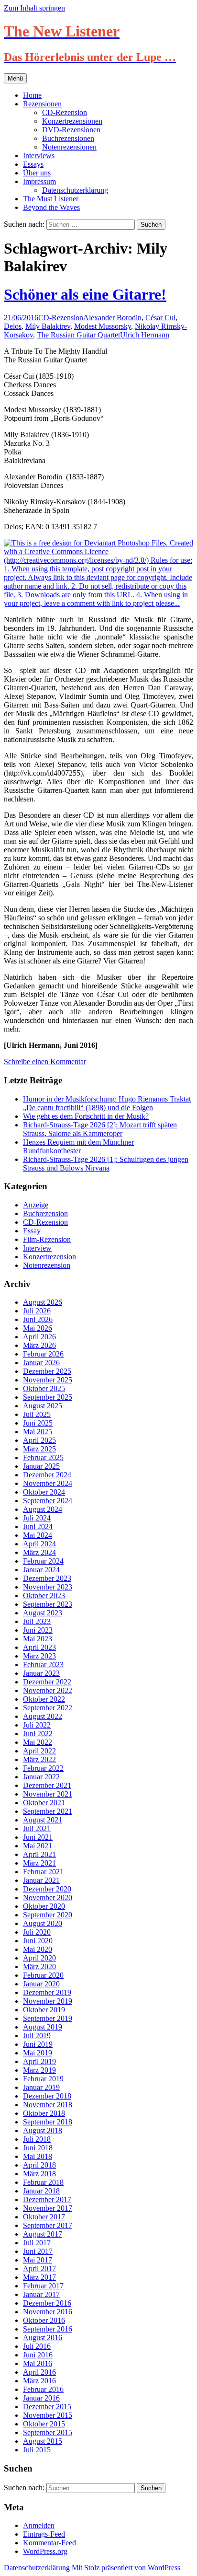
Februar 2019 (43, 2079)
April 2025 (39, 1440)
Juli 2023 (37, 1621)
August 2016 (43, 2338)
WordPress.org (45, 2551)
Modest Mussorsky (103, 326)
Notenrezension (47, 1265)
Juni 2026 (38, 1319)
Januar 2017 (41, 2294)
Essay (32, 1231)
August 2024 (43, 1509)
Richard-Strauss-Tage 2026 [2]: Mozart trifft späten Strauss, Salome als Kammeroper (100, 1129)
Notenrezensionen (69, 147)
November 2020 (48, 1897)
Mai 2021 (38, 1846)
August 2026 (43, 1302)
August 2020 (43, 1923)
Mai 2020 (38, 1949)
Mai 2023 (38, 1639)
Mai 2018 (38, 2156)
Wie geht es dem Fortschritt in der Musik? (86, 1116)
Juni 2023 (38, 1630)
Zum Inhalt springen (34, 8)
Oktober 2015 (44, 2424)
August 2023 (43, 1613)
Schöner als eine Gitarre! (85, 294)
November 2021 (48, 1794)
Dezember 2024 (47, 1475)
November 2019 (48, 2001)
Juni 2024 (38, 1526)
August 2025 (43, 1406)
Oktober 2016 (44, 2320)
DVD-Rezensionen (71, 130)
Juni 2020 (38, 1941)
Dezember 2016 (47, 2303)
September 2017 (48, 2225)
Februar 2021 (43, 1872)
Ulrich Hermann (145, 335)
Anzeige (36, 1205)
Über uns (37, 173)
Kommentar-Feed (49, 2543)
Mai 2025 (38, 1432)
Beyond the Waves (51, 207)
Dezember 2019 (47, 1992)
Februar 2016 (43, 2389)
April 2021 (39, 1854)
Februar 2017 (43, 2286)
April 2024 (39, 1544)
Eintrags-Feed (44, 2534)
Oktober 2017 (44, 2217)
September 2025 (48, 1397)
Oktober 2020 (44, 1906)
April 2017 (39, 2269)
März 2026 (39, 1345)
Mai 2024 (38, 1535)
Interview (37, 1248)
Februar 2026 (43, 1354)
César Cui (160, 318)
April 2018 (39, 2165)
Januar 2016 (41, 2398)
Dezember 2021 (47, 1785)
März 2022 (39, 1759)
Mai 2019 (38, 2053)
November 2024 (48, 1483)
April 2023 (39, 1647)
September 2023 (48, 1604)
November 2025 (48, 1380)
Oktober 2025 (44, 1388)
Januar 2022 (41, 1777)
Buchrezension (45, 1213)
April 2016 (39, 2372)
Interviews (39, 156)
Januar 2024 (41, 1570)
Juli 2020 (37, 1932)
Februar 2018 (43, 2182)
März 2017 (39, 2277)
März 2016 (39, 2381)
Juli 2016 (37, 2346)
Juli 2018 (37, 2139)
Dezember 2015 (47, 2407)
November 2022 (48, 1690)
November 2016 (48, 2312)
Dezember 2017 (47, 2199)
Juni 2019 (38, 2044)
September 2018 (48, 2122)
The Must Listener (51, 199)
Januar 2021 (41, 1880)
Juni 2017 (38, 2251)
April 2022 (39, 1751)
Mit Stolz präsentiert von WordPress (126, 2568)
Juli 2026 (37, 1311)
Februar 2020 (43, 1975)
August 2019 (43, 2027)
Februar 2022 (43, 1768)
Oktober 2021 (44, 1803)
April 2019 (39, 2061)
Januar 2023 (41, 1673)
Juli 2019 (37, 2036)
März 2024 (39, 1552)
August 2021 (43, 1820)
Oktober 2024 (44, 1492)
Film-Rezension (47, 1239)
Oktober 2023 (44, 1595)
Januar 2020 (41, 1984)
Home (32, 95)
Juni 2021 (38, 1837)
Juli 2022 (37, 1725)
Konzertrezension (49, 1257)
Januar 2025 (41, 1466)
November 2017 (48, 2208)
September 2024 (48, 1501)
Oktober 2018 (44, 2113)
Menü (15, 78)
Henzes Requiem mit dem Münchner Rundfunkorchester (78, 1146)
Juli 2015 (37, 2450)
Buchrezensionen (68, 138)
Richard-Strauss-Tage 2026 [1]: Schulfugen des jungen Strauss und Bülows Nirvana (106, 1164)
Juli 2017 (37, 2243)
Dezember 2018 (47, 2096)
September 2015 (48, 2432)
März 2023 (39, 1656)
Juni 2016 (38, 2355)
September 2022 (48, 1708)
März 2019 (39, 2070)
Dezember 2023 (47, 1578)
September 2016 (48, 2329)
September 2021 (48, 1811)
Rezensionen (42, 104)
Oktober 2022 (44, 1699)
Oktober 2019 (44, 2010)
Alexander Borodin (112, 318)
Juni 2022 (38, 1734)
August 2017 (43, 2234)
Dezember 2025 (47, 1371)
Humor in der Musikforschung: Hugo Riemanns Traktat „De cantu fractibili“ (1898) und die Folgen (107, 1103)
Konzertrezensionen (72, 121)
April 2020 (39, 1958)
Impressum (39, 181)
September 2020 (48, 1915)
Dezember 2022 (47, 1682)
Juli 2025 (37, 1414)
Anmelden (39, 2525)
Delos (13, 326)
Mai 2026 (38, 1328)
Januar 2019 (41, 2087)
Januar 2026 (41, 1363)
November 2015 (48, 2415)
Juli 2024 (37, 1518)
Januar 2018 (41, 2191)
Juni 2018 (38, 2148)
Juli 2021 (37, 1828)
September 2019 (48, 2018)
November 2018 (48, 2105)
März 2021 (39, 1863)
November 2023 (48, 1587)
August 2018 (43, 2130)
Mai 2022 (38, 1742)
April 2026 (39, 1337)
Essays (33, 164)
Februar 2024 (43, 1561)
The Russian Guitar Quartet (78, 335)
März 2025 (39, 1449)
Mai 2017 (38, 2260)
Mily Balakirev (48, 326)
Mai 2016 (38, 2363)
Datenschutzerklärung (75, 190)
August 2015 (43, 2441)
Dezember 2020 (47, 1889)
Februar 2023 (43, 1665)
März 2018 (39, 2174)
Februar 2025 (43, 1457)
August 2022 (43, 1716)
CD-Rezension (65, 112)
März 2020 (39, 1967)
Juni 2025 (38, 1423)
